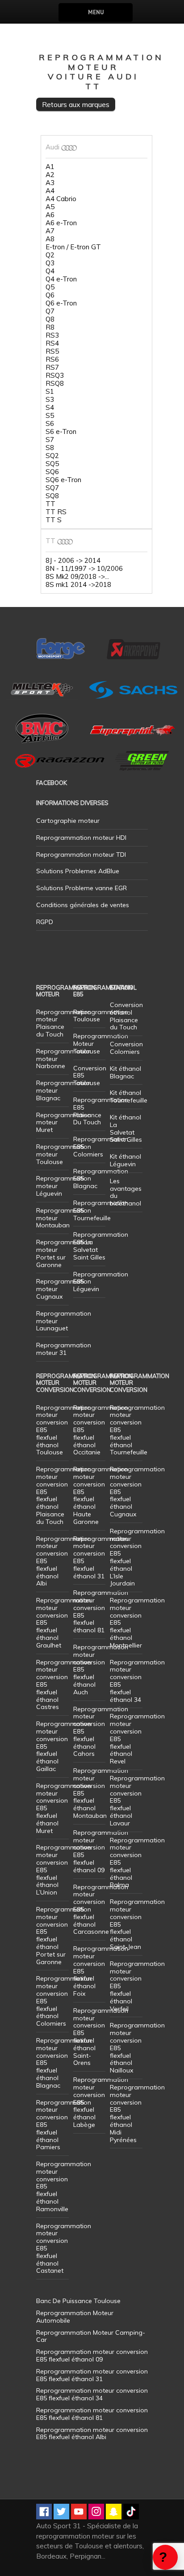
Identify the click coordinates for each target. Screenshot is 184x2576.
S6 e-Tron (61, 432)
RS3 (52, 335)
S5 (50, 416)
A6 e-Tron (61, 223)
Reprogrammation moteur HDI (81, 838)
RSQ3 (55, 376)
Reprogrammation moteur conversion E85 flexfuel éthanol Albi (92, 2434)
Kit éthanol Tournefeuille (129, 1096)
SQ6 (52, 472)
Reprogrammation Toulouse (101, 1016)
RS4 (52, 343)
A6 (50, 215)
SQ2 (52, 456)
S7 (50, 440)
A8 (50, 239)
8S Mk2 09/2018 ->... (77, 577)
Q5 (50, 287)
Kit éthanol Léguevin (125, 1160)
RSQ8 (55, 384)
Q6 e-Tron (61, 303)
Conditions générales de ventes (83, 905)
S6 (50, 424)
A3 (50, 183)
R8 (50, 327)
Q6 (50, 295)
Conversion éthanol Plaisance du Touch (126, 1016)
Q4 (50, 271)
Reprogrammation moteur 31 (64, 1349)
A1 (50, 167)
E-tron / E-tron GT (73, 247)
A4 (50, 191)
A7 (50, 231)
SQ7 (52, 488)
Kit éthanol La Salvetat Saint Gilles (126, 1128)
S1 (50, 392)
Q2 (50, 255)
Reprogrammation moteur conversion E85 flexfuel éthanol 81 (101, 1611)
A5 (50, 207)
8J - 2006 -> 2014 (73, 561)
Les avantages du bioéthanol (126, 1192)
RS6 (52, 359)
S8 (50, 448)
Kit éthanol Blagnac (125, 1072)
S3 (50, 400)
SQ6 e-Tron (63, 480)
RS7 (52, 367)
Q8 (50, 319)
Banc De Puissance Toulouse (78, 2301)
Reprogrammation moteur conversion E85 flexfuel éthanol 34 (137, 1681)
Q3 (50, 263)
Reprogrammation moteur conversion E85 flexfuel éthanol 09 (101, 1851)
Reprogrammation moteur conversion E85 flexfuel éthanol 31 (101, 1557)
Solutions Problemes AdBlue (78, 871)
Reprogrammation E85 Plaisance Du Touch (101, 1111)
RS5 (52, 351)
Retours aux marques (76, 104)
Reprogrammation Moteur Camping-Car (91, 2336)
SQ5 (52, 464)
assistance (165, 2557)
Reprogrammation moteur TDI (81, 855)
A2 (50, 175)
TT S (54, 520)
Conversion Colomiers (126, 1048)
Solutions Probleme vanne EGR (82, 888)
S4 (50, 408)
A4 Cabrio (61, 199)
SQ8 (52, 496)
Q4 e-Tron (61, 279)
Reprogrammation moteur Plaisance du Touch (64, 1023)
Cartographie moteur (68, 821)
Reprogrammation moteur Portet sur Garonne (64, 1253)
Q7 (50, 311)
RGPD (45, 922)
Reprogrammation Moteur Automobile (75, 2317)
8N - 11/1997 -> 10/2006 (84, 569)
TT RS (56, 512)
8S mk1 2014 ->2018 (78, 585)
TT (50, 504)
